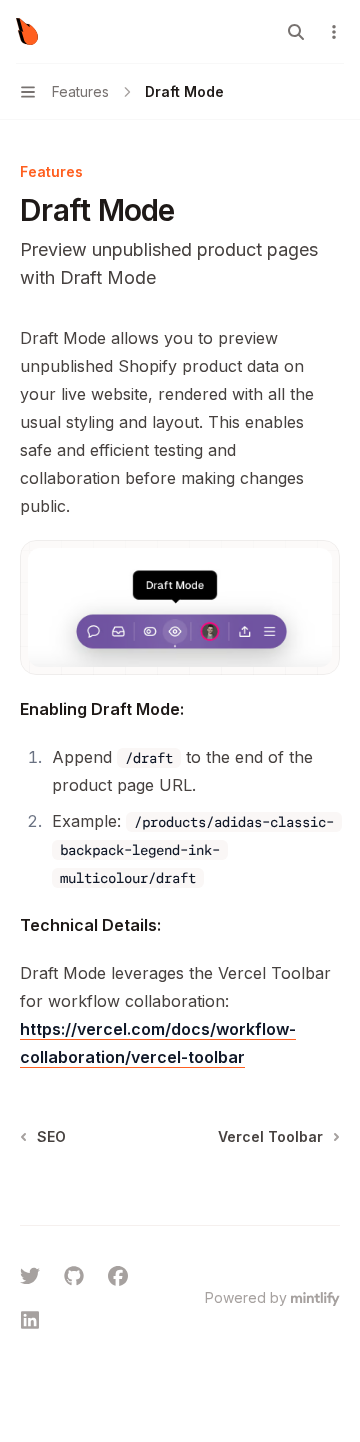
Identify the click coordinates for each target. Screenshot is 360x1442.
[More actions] (334, 32)
